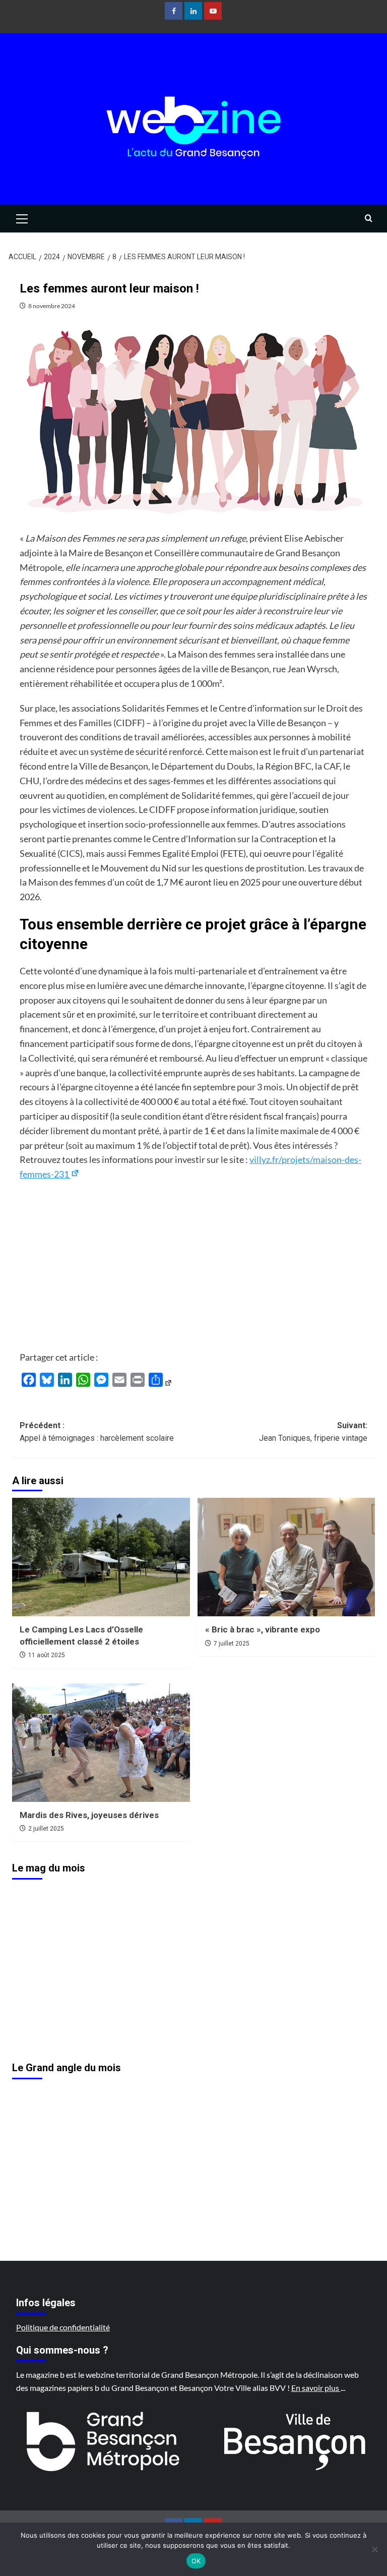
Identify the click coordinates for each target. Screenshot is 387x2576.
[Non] (374, 2549)
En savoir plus (316, 2388)
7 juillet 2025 (232, 1644)
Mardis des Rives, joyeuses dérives (89, 1815)
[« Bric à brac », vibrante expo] (286, 1557)
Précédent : (97, 1432)
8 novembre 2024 (52, 306)
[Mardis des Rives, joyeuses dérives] (101, 1743)
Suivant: (313, 1432)
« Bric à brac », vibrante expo (263, 1629)
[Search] (369, 219)
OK (196, 2561)
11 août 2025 (47, 1655)
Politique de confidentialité (63, 2327)
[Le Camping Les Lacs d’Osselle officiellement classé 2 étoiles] (101, 1557)
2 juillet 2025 (46, 1829)
